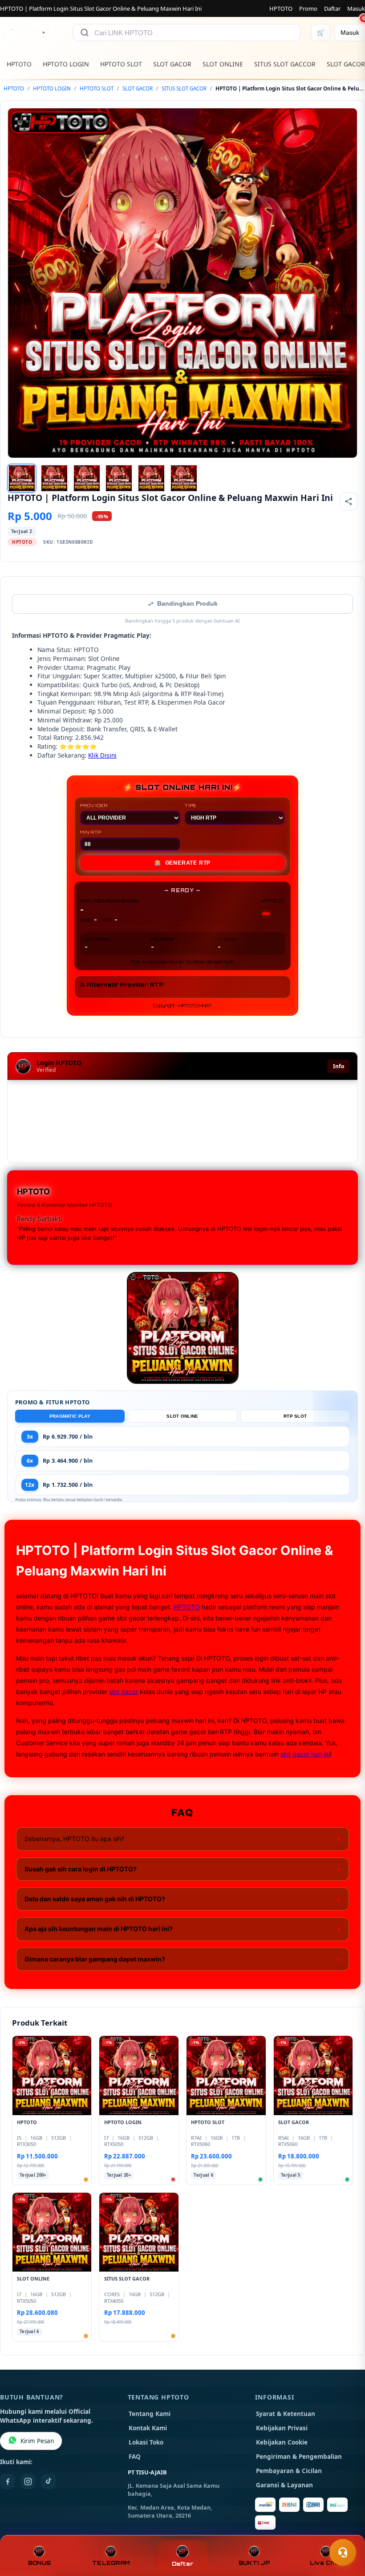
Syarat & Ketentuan (286, 2414)
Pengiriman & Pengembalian (299, 2457)
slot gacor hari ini (305, 1754)
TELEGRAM (111, 2563)
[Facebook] (8, 2482)
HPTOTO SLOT (121, 64)
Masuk (356, 8)
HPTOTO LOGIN (66, 64)
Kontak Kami (148, 2428)
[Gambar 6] (184, 478)
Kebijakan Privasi (282, 2428)
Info (339, 1066)
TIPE (191, 805)
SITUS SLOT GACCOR (285, 64)
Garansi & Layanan (284, 2485)
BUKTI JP (254, 2563)
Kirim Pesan (37, 2441)
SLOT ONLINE (223, 64)
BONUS (39, 2563)
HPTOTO (281, 8)
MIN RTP (91, 832)
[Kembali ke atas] (345, 2531)
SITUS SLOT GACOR (184, 88)
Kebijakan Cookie (282, 2442)
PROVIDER (94, 805)
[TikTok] (49, 2482)
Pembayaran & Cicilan (289, 2471)
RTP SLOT (295, 1416)
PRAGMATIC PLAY (70, 1416)
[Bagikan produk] (349, 501)
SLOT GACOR (172, 64)
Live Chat (326, 2563)
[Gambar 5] (151, 478)
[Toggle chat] (343, 2552)
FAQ (135, 2457)
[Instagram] (28, 2482)
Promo (308, 8)
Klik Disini (102, 755)
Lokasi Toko (146, 2442)
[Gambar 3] (87, 478)
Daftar (332, 8)
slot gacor (124, 1692)
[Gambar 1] (22, 478)
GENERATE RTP (182, 863)
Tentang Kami (150, 2414)
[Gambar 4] (119, 478)
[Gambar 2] (54, 478)
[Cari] (85, 33)
